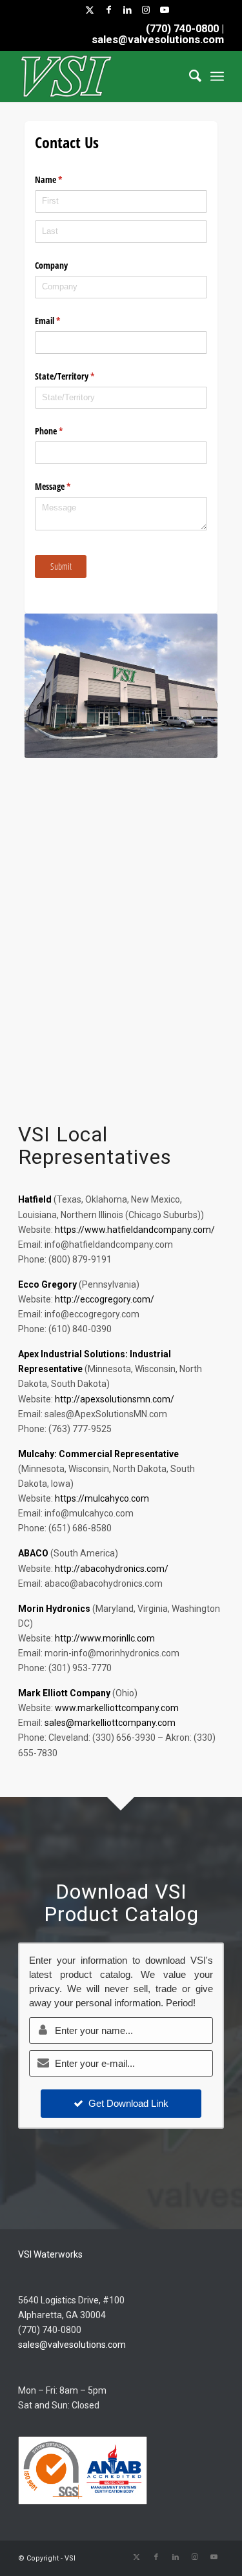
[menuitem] (189, 76)
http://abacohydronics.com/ (112, 1569)
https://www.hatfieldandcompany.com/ (135, 1230)
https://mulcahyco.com (102, 1498)
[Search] (189, 76)
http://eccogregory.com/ (105, 1299)
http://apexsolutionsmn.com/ (115, 1399)
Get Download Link (128, 2103)
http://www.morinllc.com (105, 1638)
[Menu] (217, 76)
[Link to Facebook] (108, 10)
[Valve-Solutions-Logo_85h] (100, 76)
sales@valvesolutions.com (72, 2345)
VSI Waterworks (50, 2254)
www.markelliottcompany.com (117, 1708)
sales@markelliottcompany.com (110, 1723)
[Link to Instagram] (146, 10)
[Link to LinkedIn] (127, 10)
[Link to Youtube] (165, 10)
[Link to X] (90, 10)
